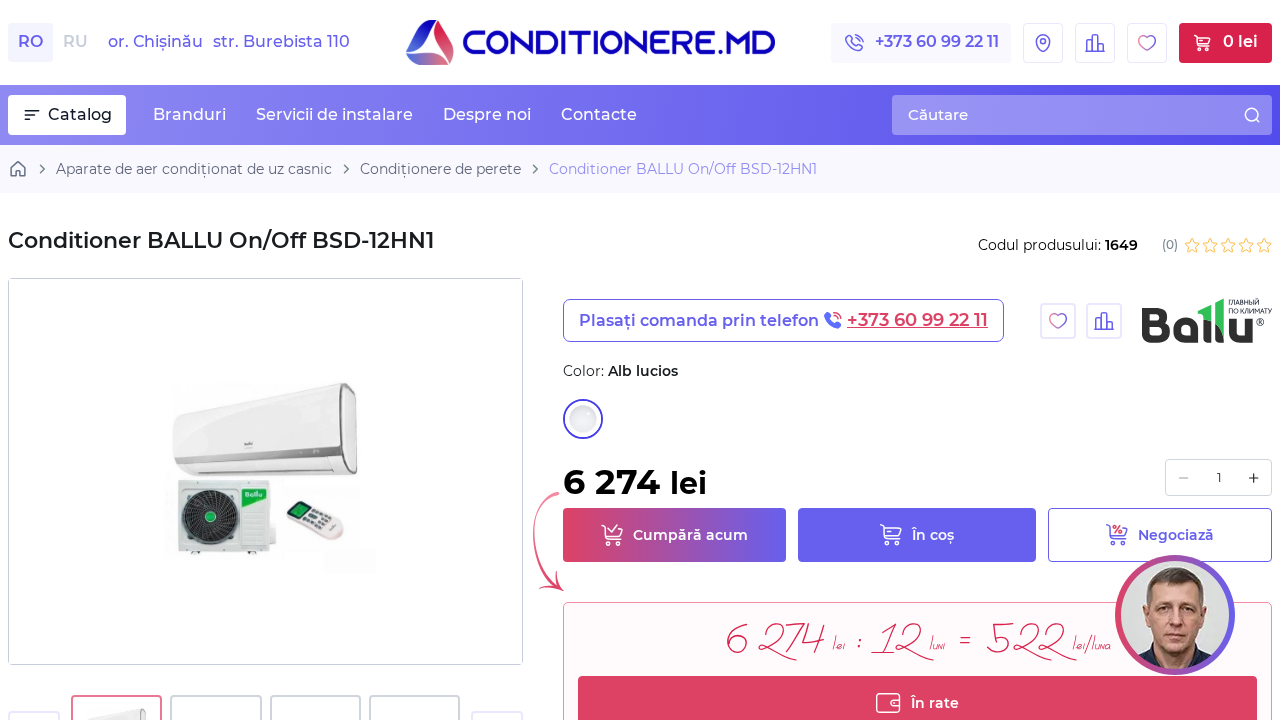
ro (30, 41)
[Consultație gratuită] (1175, 615)
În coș (933, 535)
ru (75, 41)
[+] (1253, 477)
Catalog (80, 114)
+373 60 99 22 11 (937, 41)
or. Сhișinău (229, 42)
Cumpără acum (690, 535)
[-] (1183, 477)
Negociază (1176, 535)
